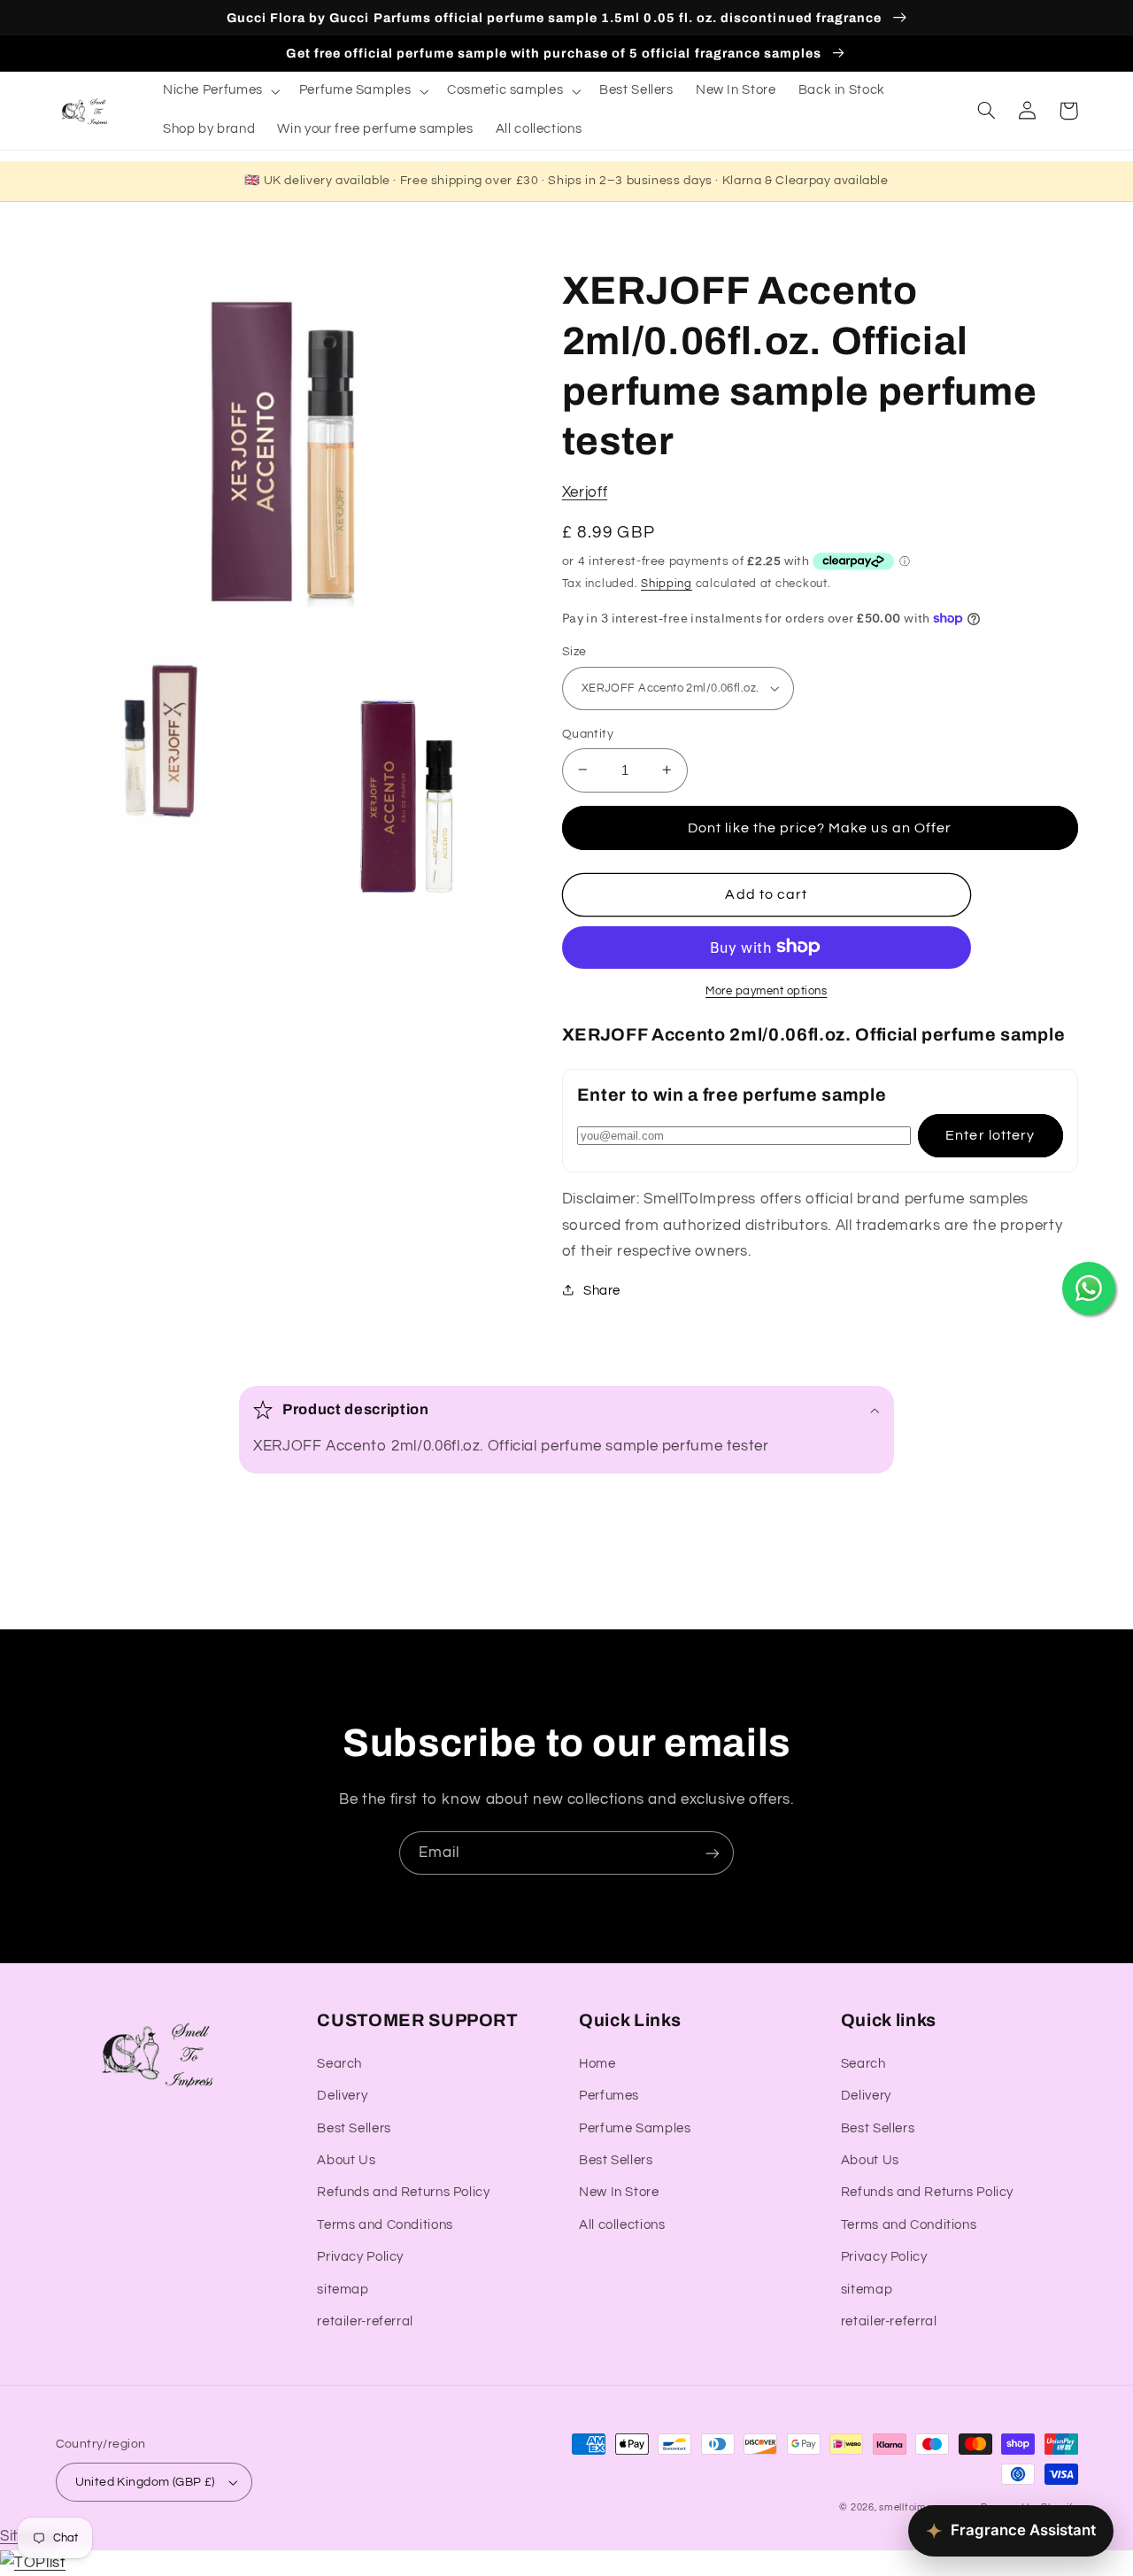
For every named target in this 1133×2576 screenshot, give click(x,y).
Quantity (588, 733)
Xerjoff (585, 492)
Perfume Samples (635, 2128)
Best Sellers (354, 2128)
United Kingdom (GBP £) (145, 2482)
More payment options (767, 990)
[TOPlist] (33, 2563)
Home (597, 2064)
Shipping (667, 583)
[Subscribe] (713, 1853)
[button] (220, 91)
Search (339, 2064)
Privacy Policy (360, 2257)
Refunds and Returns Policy (403, 2192)
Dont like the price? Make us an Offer (820, 827)
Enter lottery (990, 1134)
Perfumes (609, 2096)
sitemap (343, 2290)
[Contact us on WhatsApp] (1089, 1288)
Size (574, 652)
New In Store (619, 2192)
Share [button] (602, 1290)
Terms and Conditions (385, 2225)
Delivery (342, 2096)
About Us (346, 2160)
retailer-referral (365, 2321)
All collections (622, 2225)
